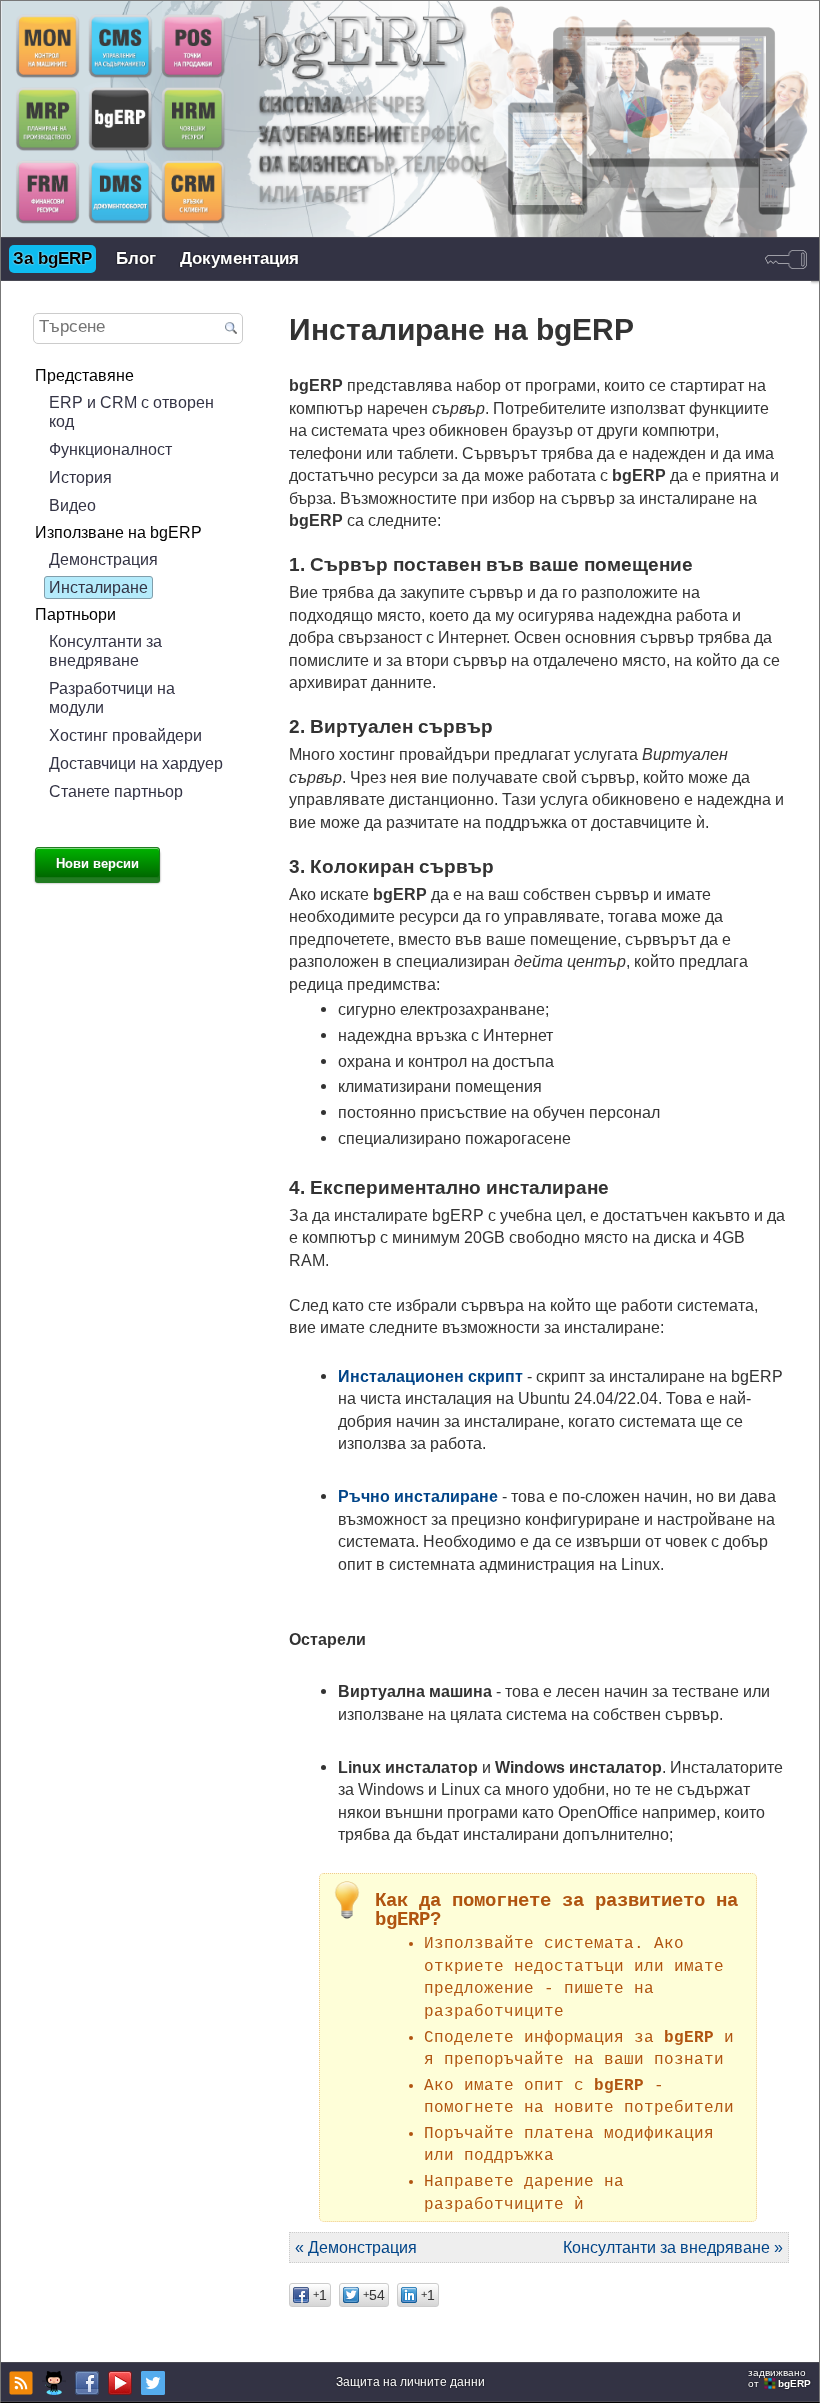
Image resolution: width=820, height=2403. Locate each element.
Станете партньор (116, 791)
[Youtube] (117, 2383)
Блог (136, 258)
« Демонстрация (356, 2247)
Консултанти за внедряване (105, 650)
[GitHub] (51, 2383)
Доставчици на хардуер (136, 763)
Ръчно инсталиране (418, 1496)
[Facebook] (84, 2383)
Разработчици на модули (112, 697)
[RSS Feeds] (18, 2383)
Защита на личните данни (410, 2382)
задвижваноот (779, 2378)
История (80, 477)
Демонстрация (103, 559)
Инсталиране (98, 587)
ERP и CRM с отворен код (131, 411)
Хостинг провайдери (125, 735)
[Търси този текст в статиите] (231, 329)
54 (374, 2295)
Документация (239, 258)
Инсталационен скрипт (430, 1376)
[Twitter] (150, 2383)
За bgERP (52, 258)
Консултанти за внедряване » (673, 2247)
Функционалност (110, 449)
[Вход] (786, 259)
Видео (72, 505)
